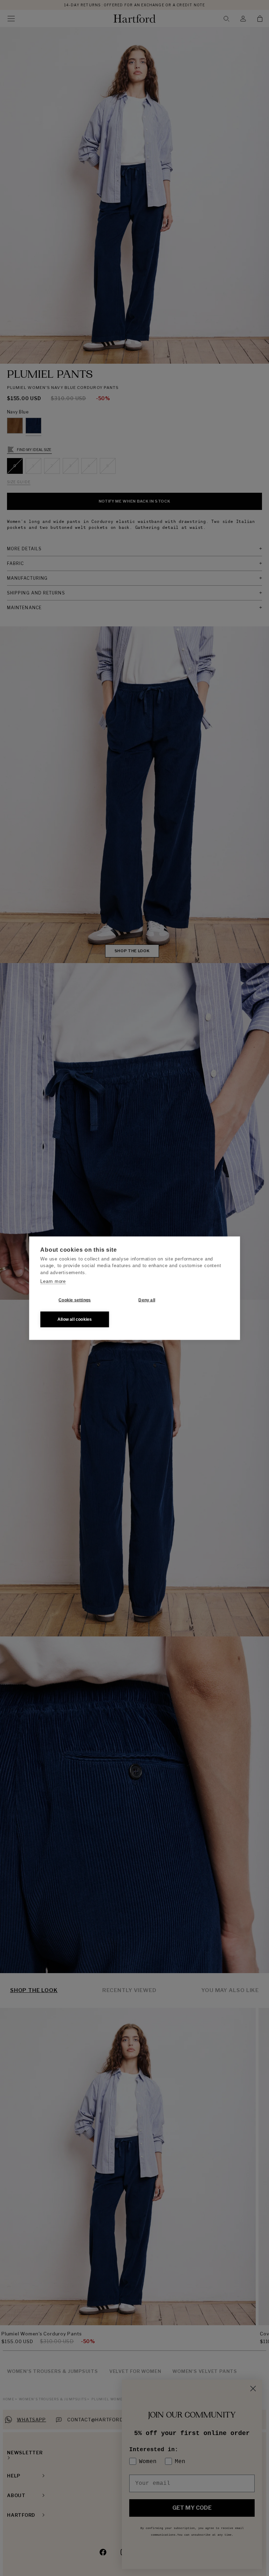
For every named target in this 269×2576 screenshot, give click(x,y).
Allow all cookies (75, 1319)
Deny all (147, 1300)
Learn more (53, 1281)
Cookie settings (75, 1300)
